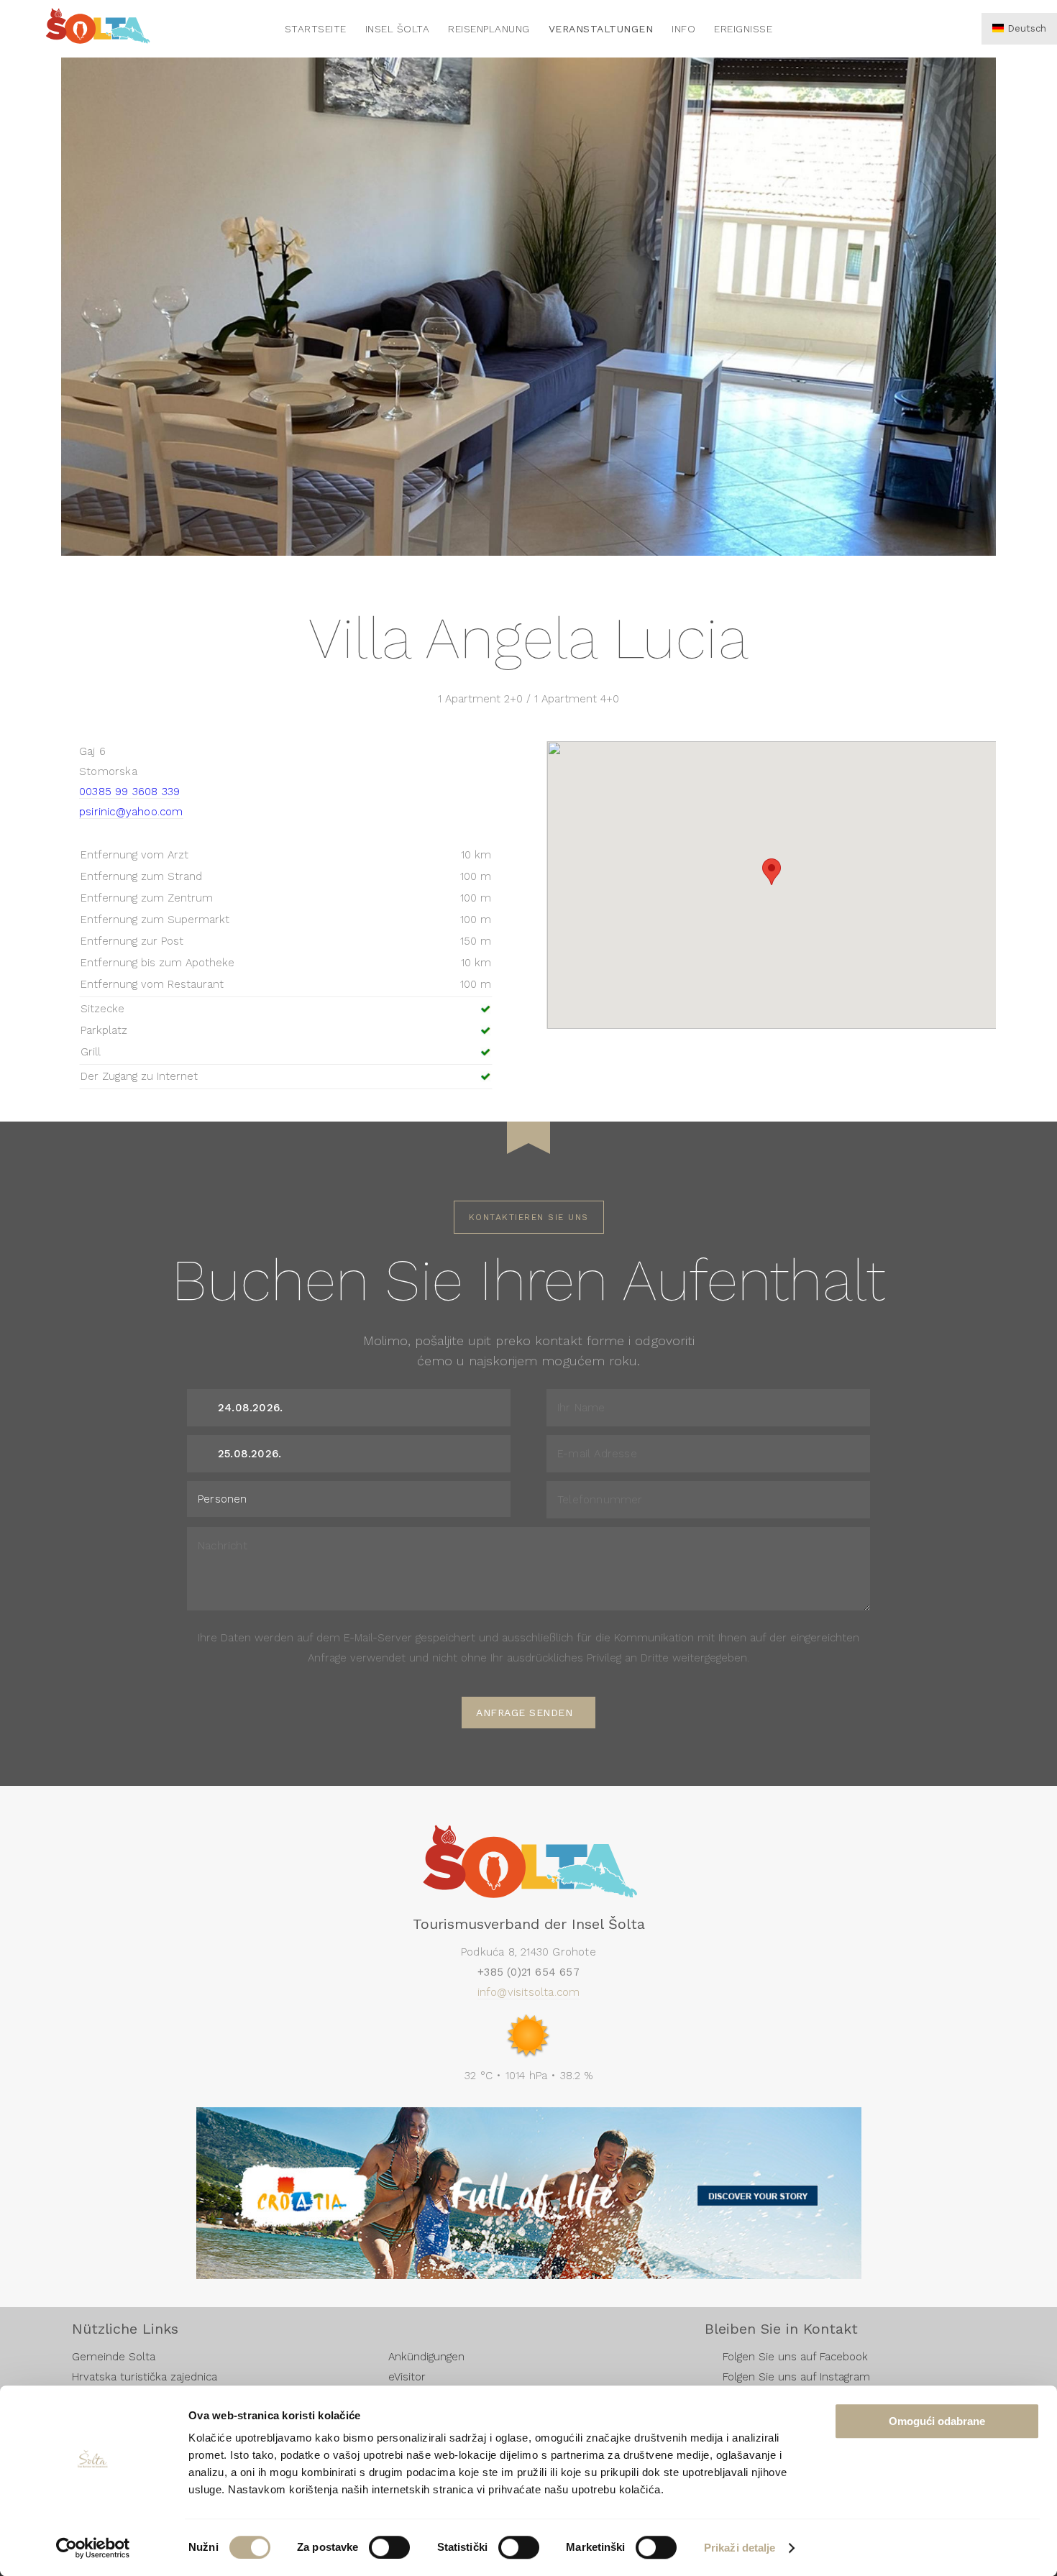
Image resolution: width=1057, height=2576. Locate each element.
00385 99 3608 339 (129, 792)
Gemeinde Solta (114, 2357)
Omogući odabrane (937, 2421)
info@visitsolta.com (529, 1992)
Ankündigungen (426, 2357)
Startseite (316, 29)
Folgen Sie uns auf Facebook (795, 2357)
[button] (772, 872)
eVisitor (407, 2377)
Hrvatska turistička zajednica (145, 2377)
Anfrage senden (524, 1713)
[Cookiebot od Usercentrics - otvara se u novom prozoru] (93, 2548)
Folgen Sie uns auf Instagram (796, 2377)
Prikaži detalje (740, 2548)
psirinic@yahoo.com (131, 812)
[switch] (389, 2547)
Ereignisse (743, 29)
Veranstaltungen (601, 29)
